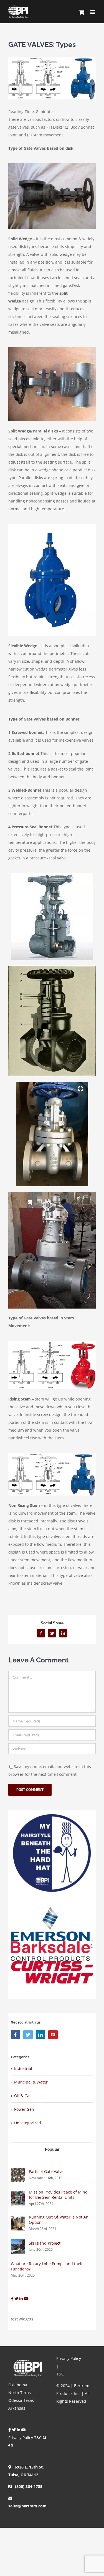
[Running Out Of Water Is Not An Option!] (18, 2220)
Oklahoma (18, 2385)
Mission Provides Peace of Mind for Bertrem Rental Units (58, 2195)
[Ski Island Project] (18, 2243)
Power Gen (24, 2109)
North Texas (20, 2393)
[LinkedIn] (40, 2035)
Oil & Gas (23, 2096)
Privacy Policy (21, 2438)
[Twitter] (28, 2035)
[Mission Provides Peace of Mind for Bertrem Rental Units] (18, 2195)
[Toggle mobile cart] (82, 12)
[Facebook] (16, 2035)
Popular (52, 2149)
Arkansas (17, 2408)
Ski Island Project (45, 2243)
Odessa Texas (21, 2400)
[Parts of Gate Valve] (18, 2171)
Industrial (23, 2068)
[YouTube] (53, 2035)
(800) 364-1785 (27, 2486)
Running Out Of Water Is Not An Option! (59, 2220)
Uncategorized (28, 2123)
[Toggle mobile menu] (93, 12)
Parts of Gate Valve (46, 2171)
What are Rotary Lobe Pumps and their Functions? (47, 2266)
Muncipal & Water (31, 2082)
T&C (38, 2438)
